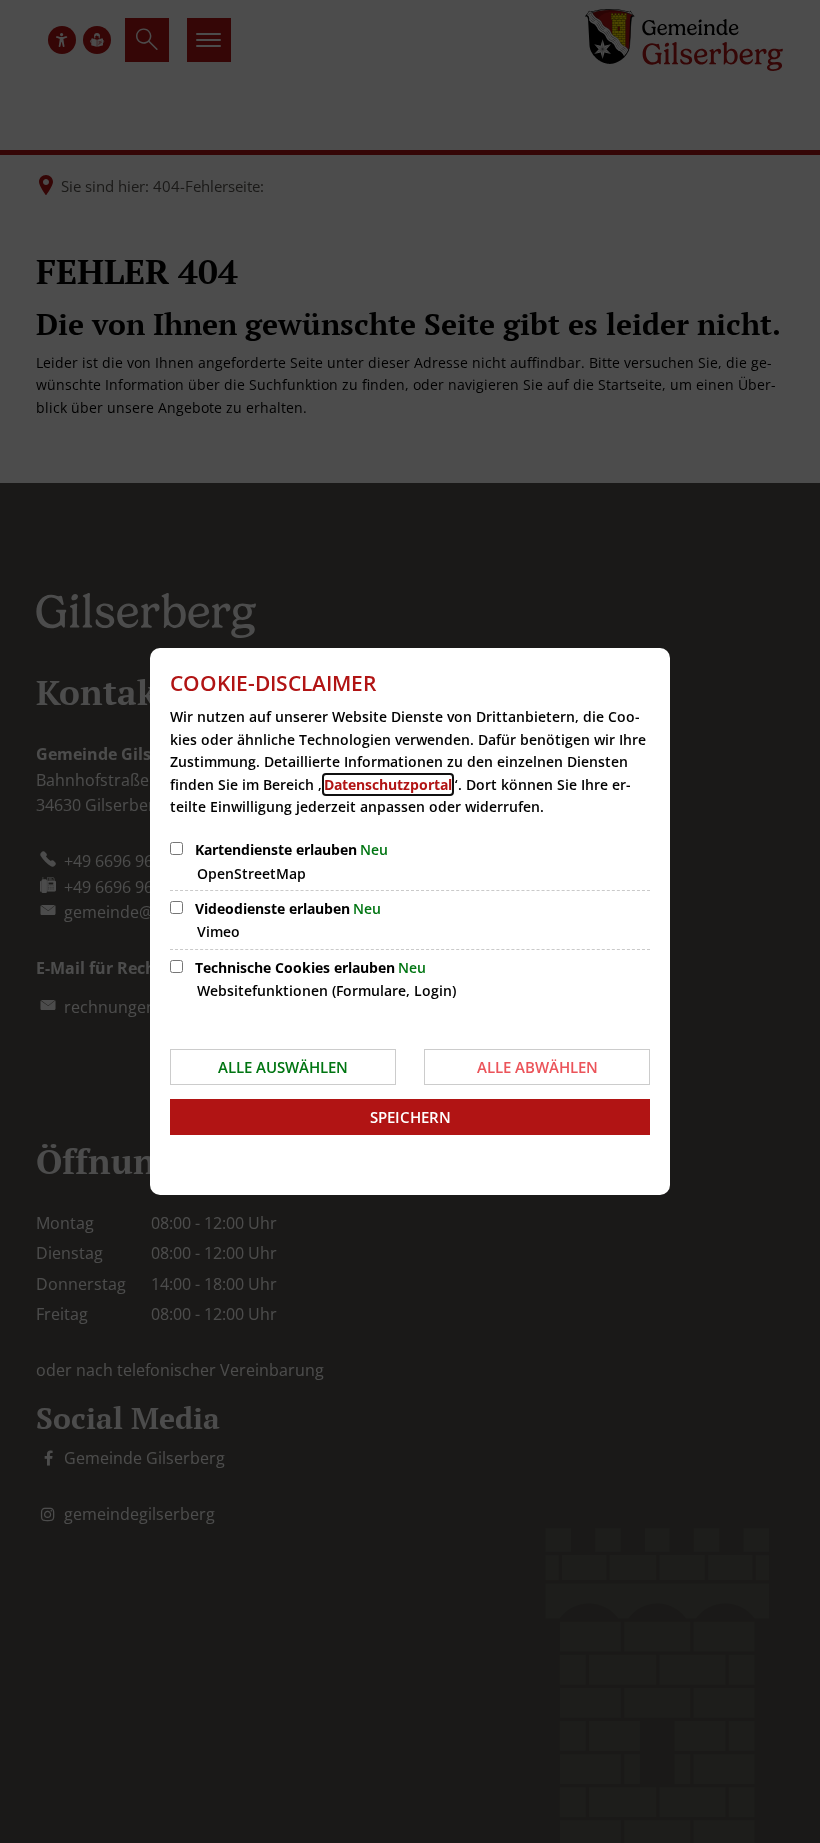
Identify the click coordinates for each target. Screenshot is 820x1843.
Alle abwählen (537, 1067)
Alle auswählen (283, 1067)
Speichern (410, 1117)
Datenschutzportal (388, 784)
